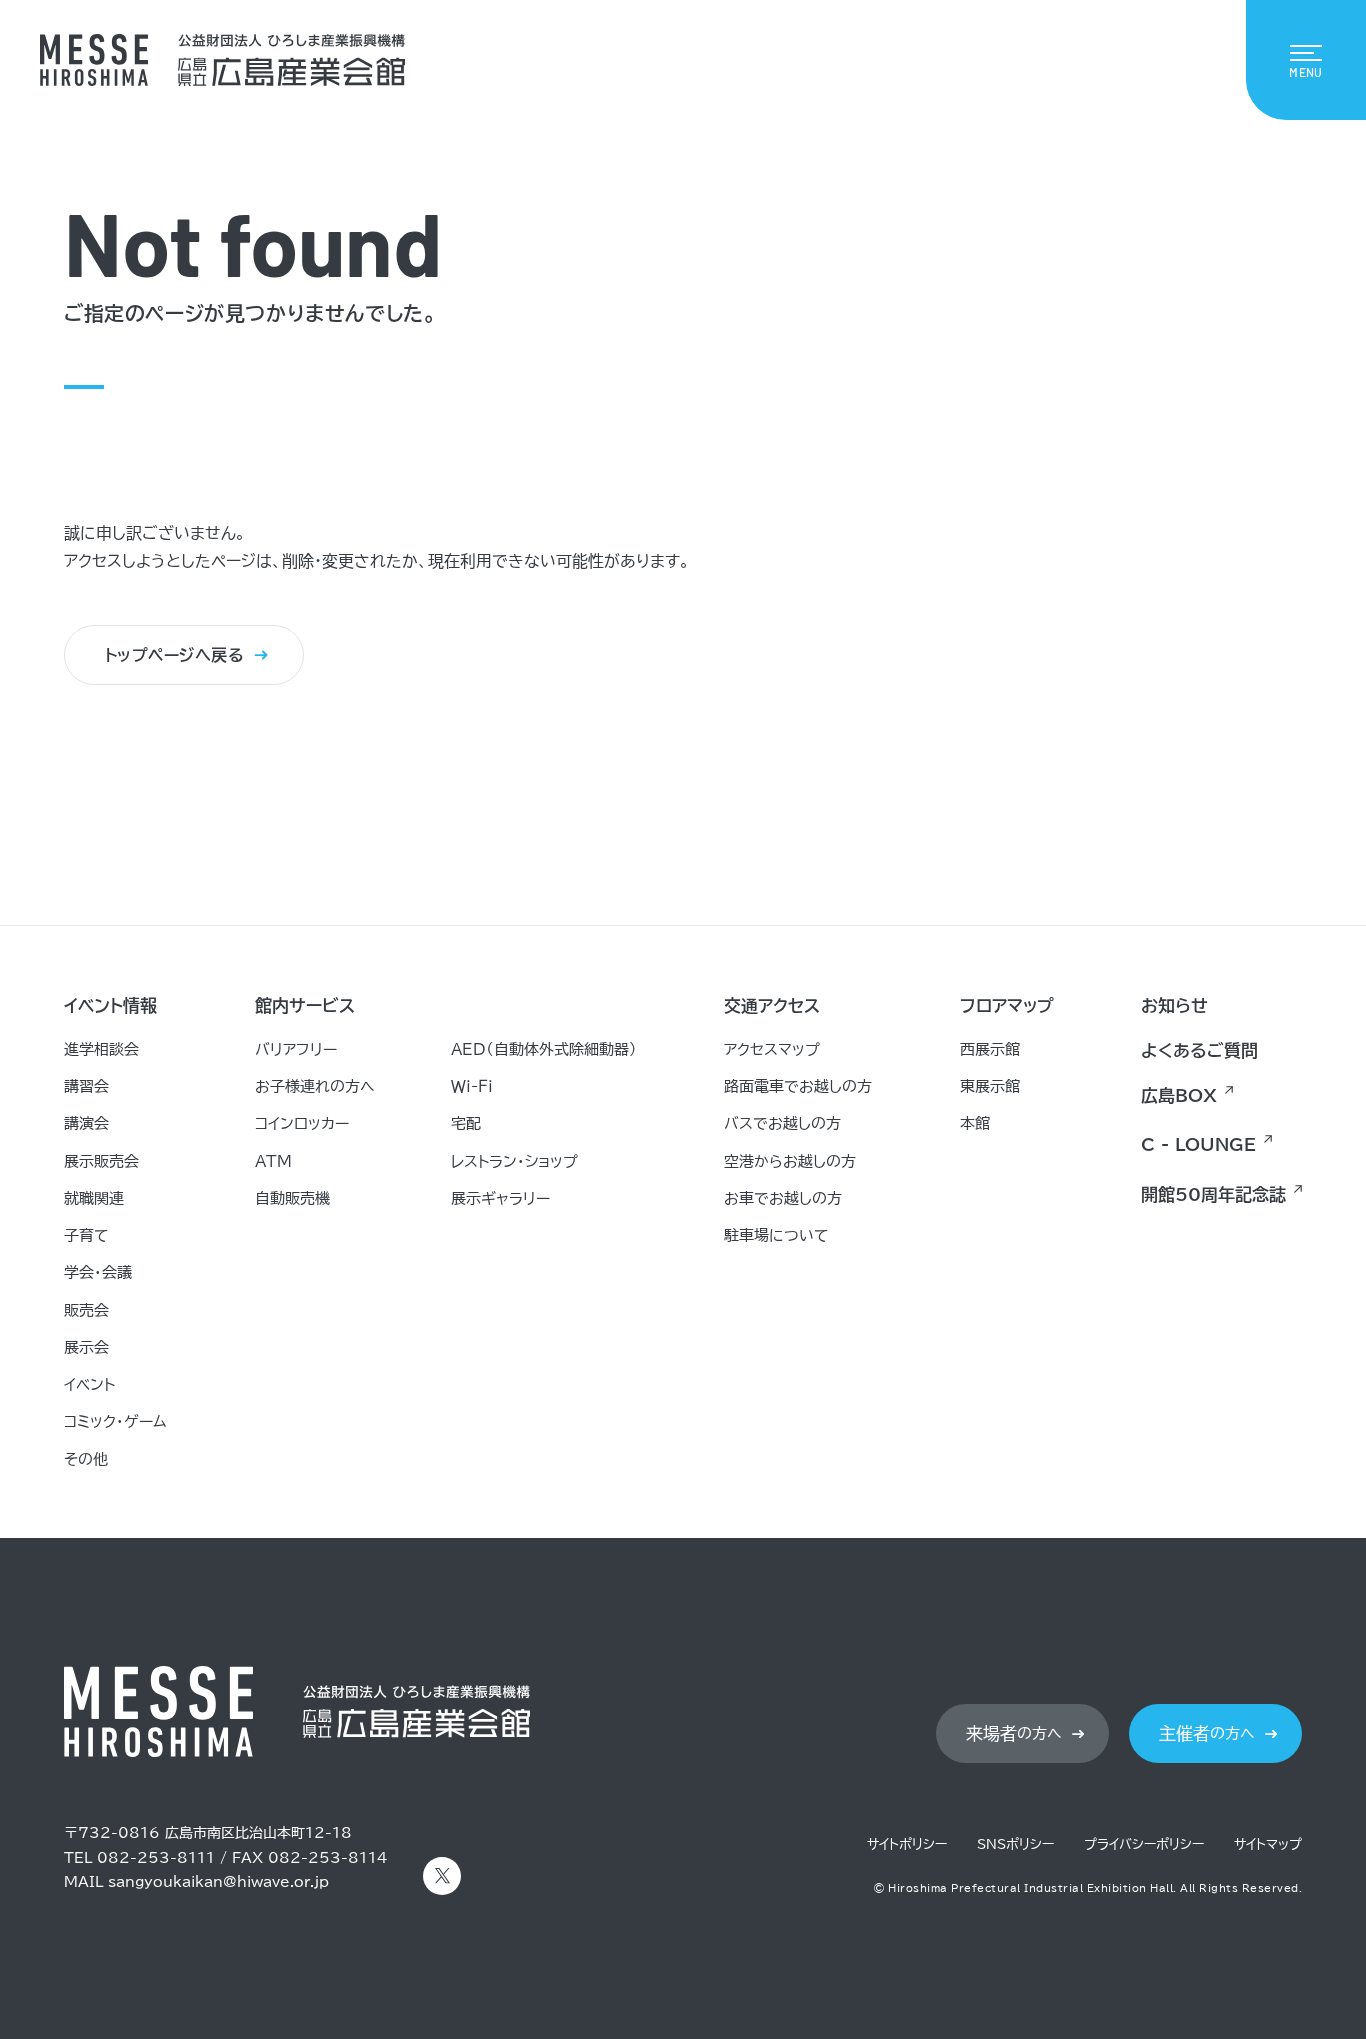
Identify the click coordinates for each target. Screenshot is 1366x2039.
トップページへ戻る (174, 655)
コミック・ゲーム (115, 1421)
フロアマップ (1007, 1005)
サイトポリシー (907, 1844)
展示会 (86, 1347)
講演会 (86, 1123)
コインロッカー (302, 1123)
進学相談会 (101, 1049)
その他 (86, 1459)
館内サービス (305, 1005)
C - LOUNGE (1198, 1144)
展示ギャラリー (500, 1198)
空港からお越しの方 (790, 1161)
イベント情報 (110, 1005)
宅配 (466, 1123)
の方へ (1014, 1733)
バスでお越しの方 (782, 1123)
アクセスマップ (772, 1049)
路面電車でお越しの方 (798, 1086)
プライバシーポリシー (1144, 1844)
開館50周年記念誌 (1213, 1194)
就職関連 (94, 1198)
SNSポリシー (1015, 1844)
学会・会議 (98, 1272)
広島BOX (1179, 1095)
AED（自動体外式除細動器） (544, 1049)
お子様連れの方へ (315, 1086)
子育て (86, 1235)
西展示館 (990, 1049)
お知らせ (1174, 1005)
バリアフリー (296, 1049)
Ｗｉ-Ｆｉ (472, 1086)
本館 (975, 1123)
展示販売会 (101, 1161)
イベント (89, 1384)
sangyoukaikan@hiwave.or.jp (218, 1882)
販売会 (86, 1310)
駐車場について (776, 1235)
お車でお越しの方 (783, 1198)
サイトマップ (1268, 1844)
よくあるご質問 (1199, 1050)
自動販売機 (292, 1198)
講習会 (86, 1086)
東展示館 (990, 1086)
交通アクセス (772, 1005)
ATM (273, 1161)
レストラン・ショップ (514, 1161)
